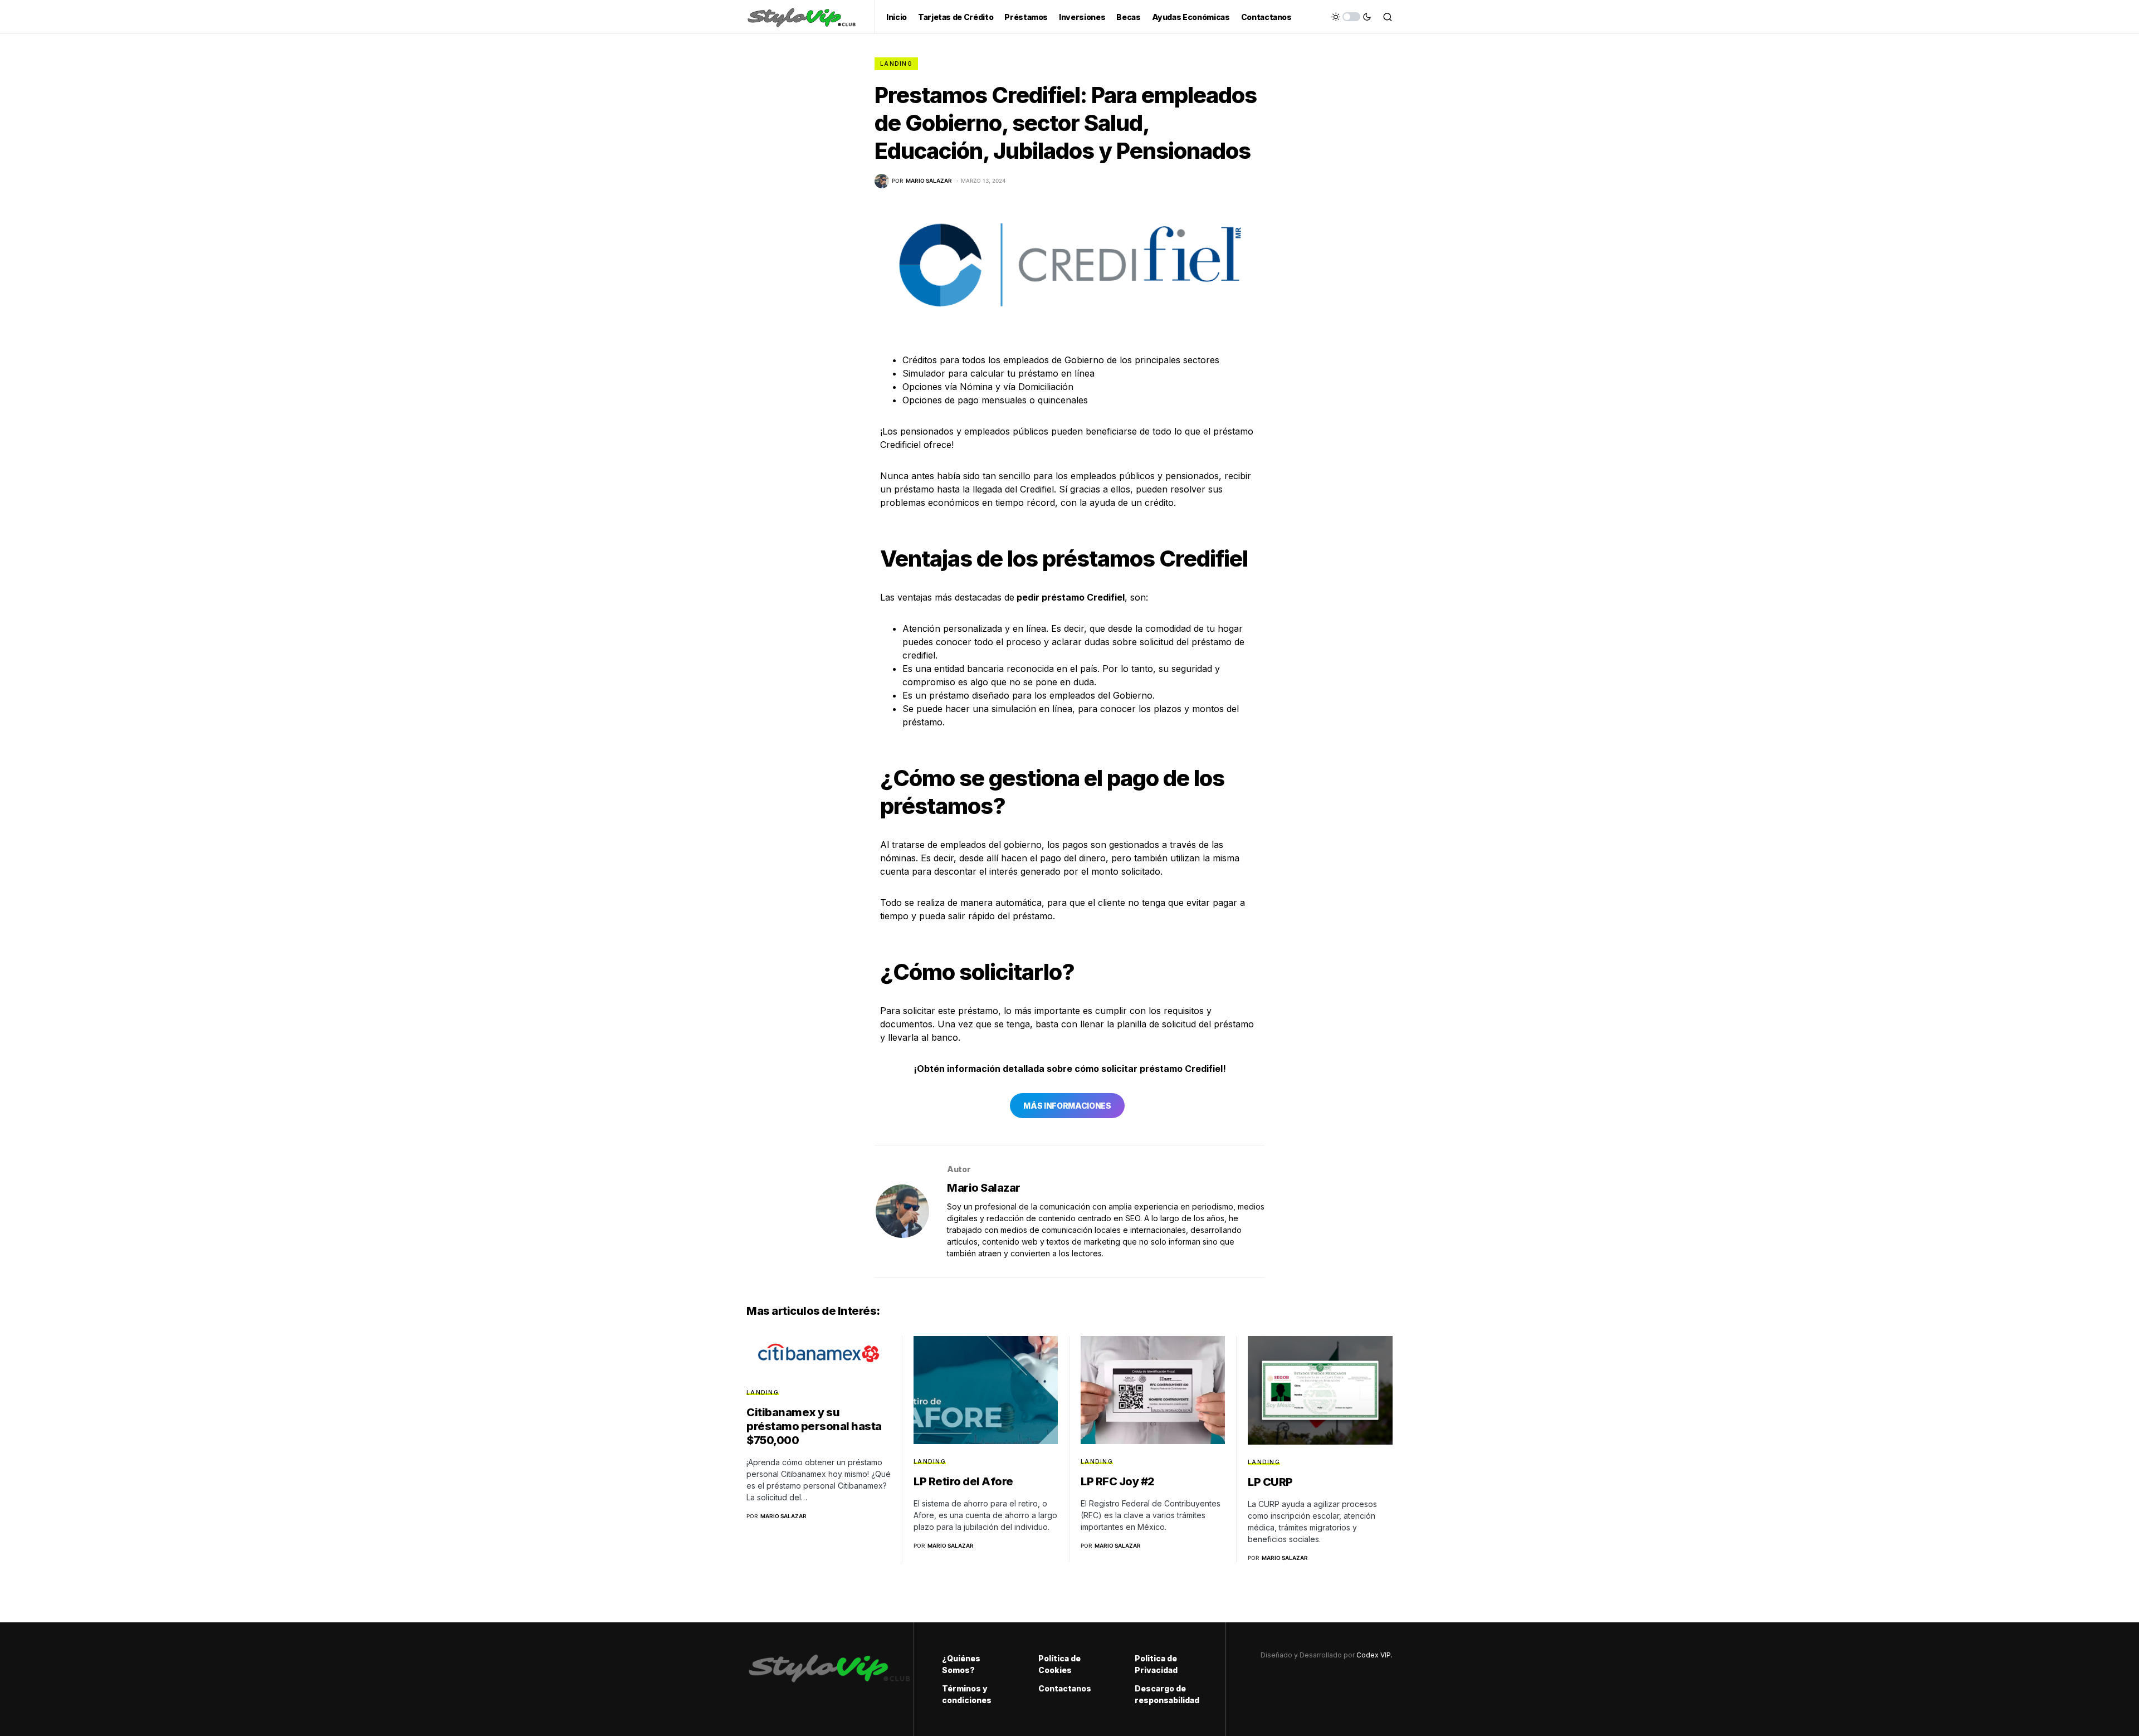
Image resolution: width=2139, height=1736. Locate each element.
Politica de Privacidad (1156, 1664)
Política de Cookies (1059, 1664)
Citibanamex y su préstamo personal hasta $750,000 (814, 1426)
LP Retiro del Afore (963, 1481)
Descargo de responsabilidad (1166, 1694)
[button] (1351, 17)
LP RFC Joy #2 (1118, 1481)
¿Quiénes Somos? (961, 1664)
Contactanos (1065, 1688)
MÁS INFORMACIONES (1067, 1106)
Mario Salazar (984, 1188)
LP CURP (1270, 1482)
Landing (896, 64)
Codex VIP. (1374, 1655)
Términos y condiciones (967, 1694)
